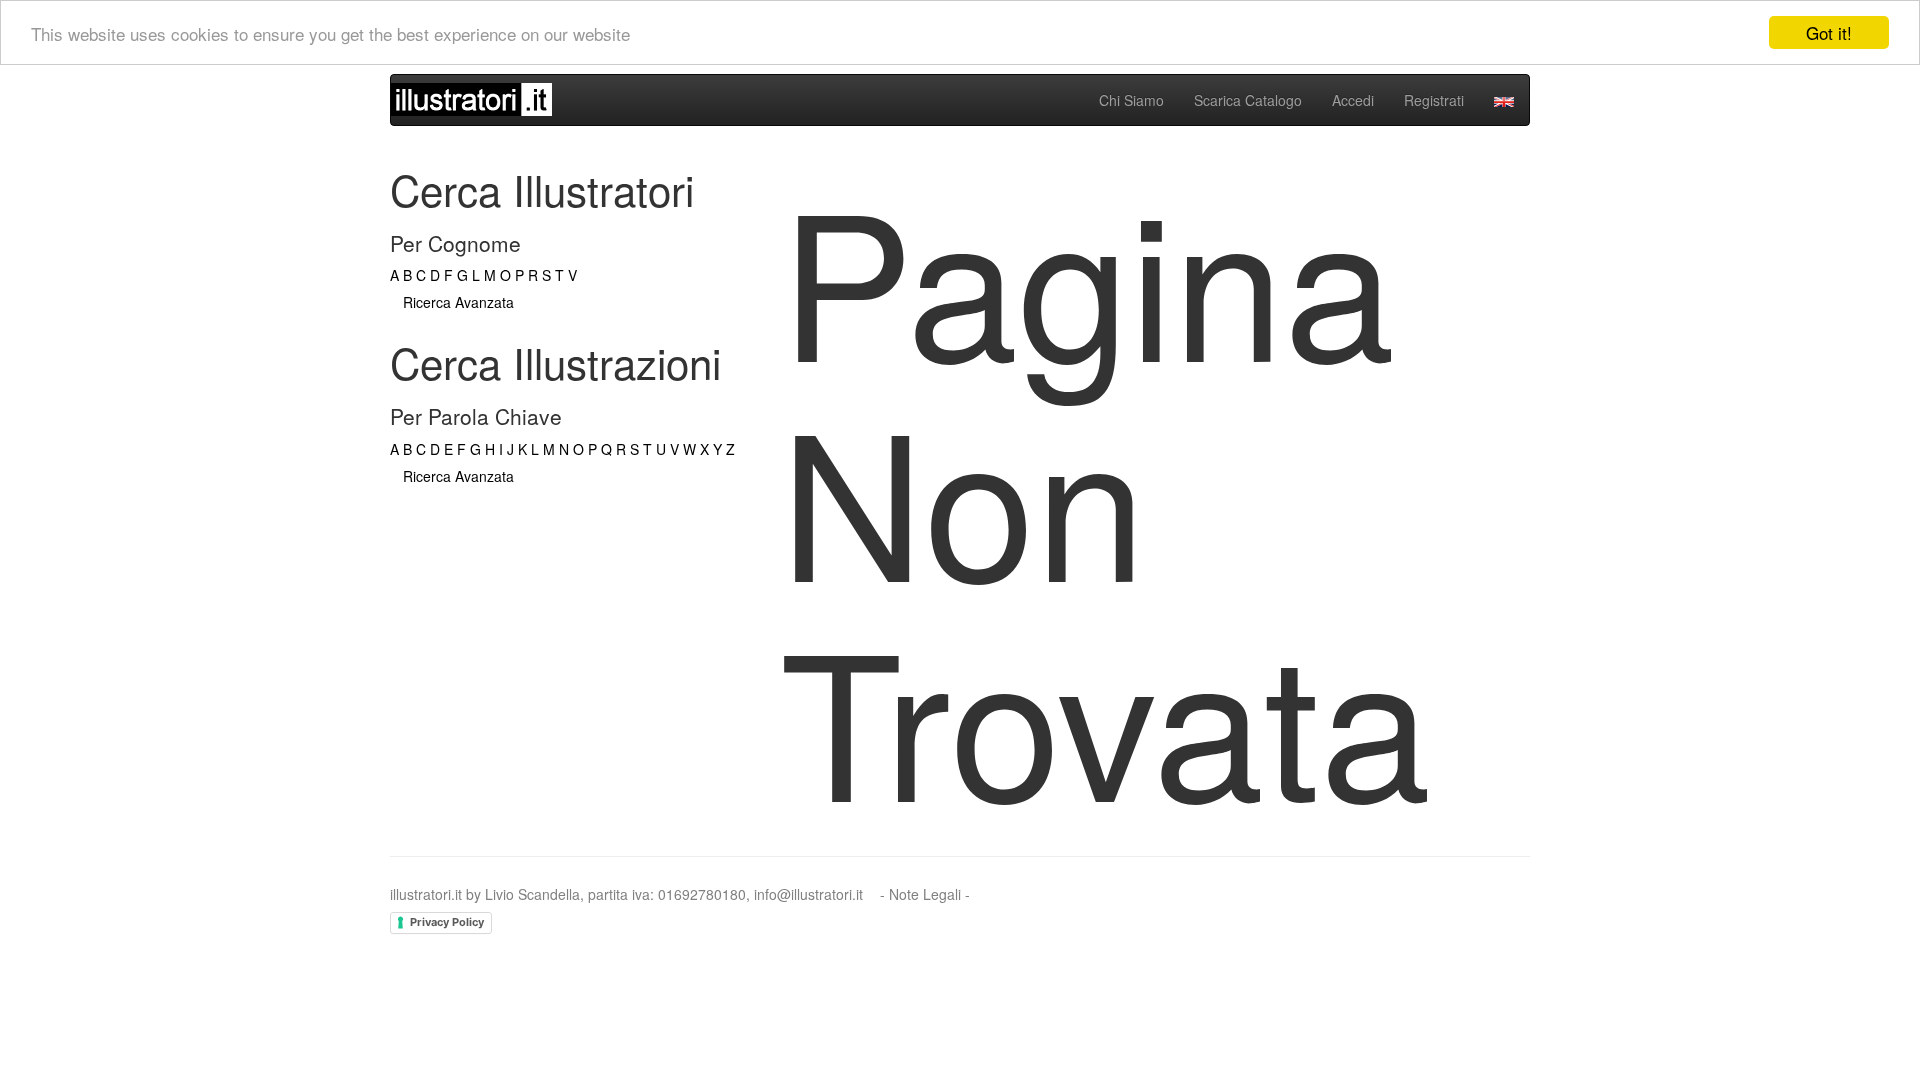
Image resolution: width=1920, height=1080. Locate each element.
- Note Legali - (925, 894)
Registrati (1434, 100)
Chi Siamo (1131, 100)
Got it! (1829, 32)
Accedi (1353, 100)
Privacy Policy (447, 922)
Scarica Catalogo (1248, 100)
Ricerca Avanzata (458, 302)
